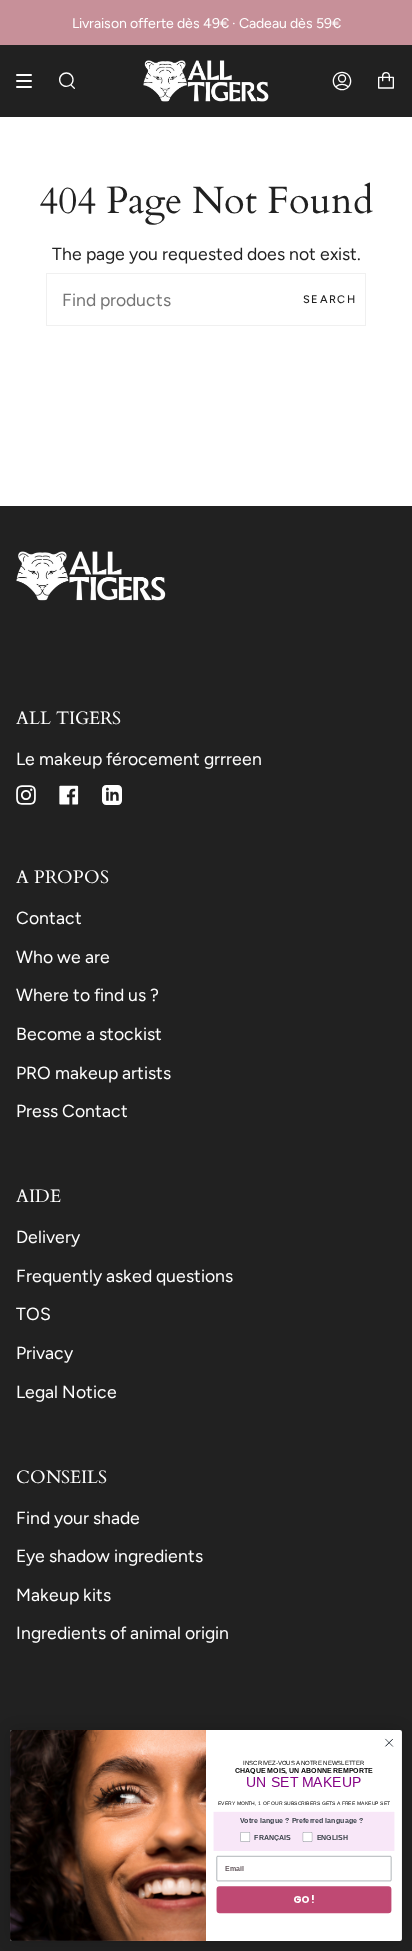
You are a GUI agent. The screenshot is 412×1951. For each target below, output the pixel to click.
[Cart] (386, 81)
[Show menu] (31, 81)
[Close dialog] (389, 1743)
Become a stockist (89, 1033)
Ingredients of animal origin (122, 1632)
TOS (33, 1313)
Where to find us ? (87, 994)
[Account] (342, 81)
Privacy (44, 1352)
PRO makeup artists (93, 1072)
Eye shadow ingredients (109, 1555)
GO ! (304, 1899)
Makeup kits (63, 1594)
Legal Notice (66, 1391)
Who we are (63, 956)
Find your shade (78, 1517)
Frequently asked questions (124, 1275)
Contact (49, 917)
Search (329, 299)
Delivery (48, 1236)
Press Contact (72, 1110)
